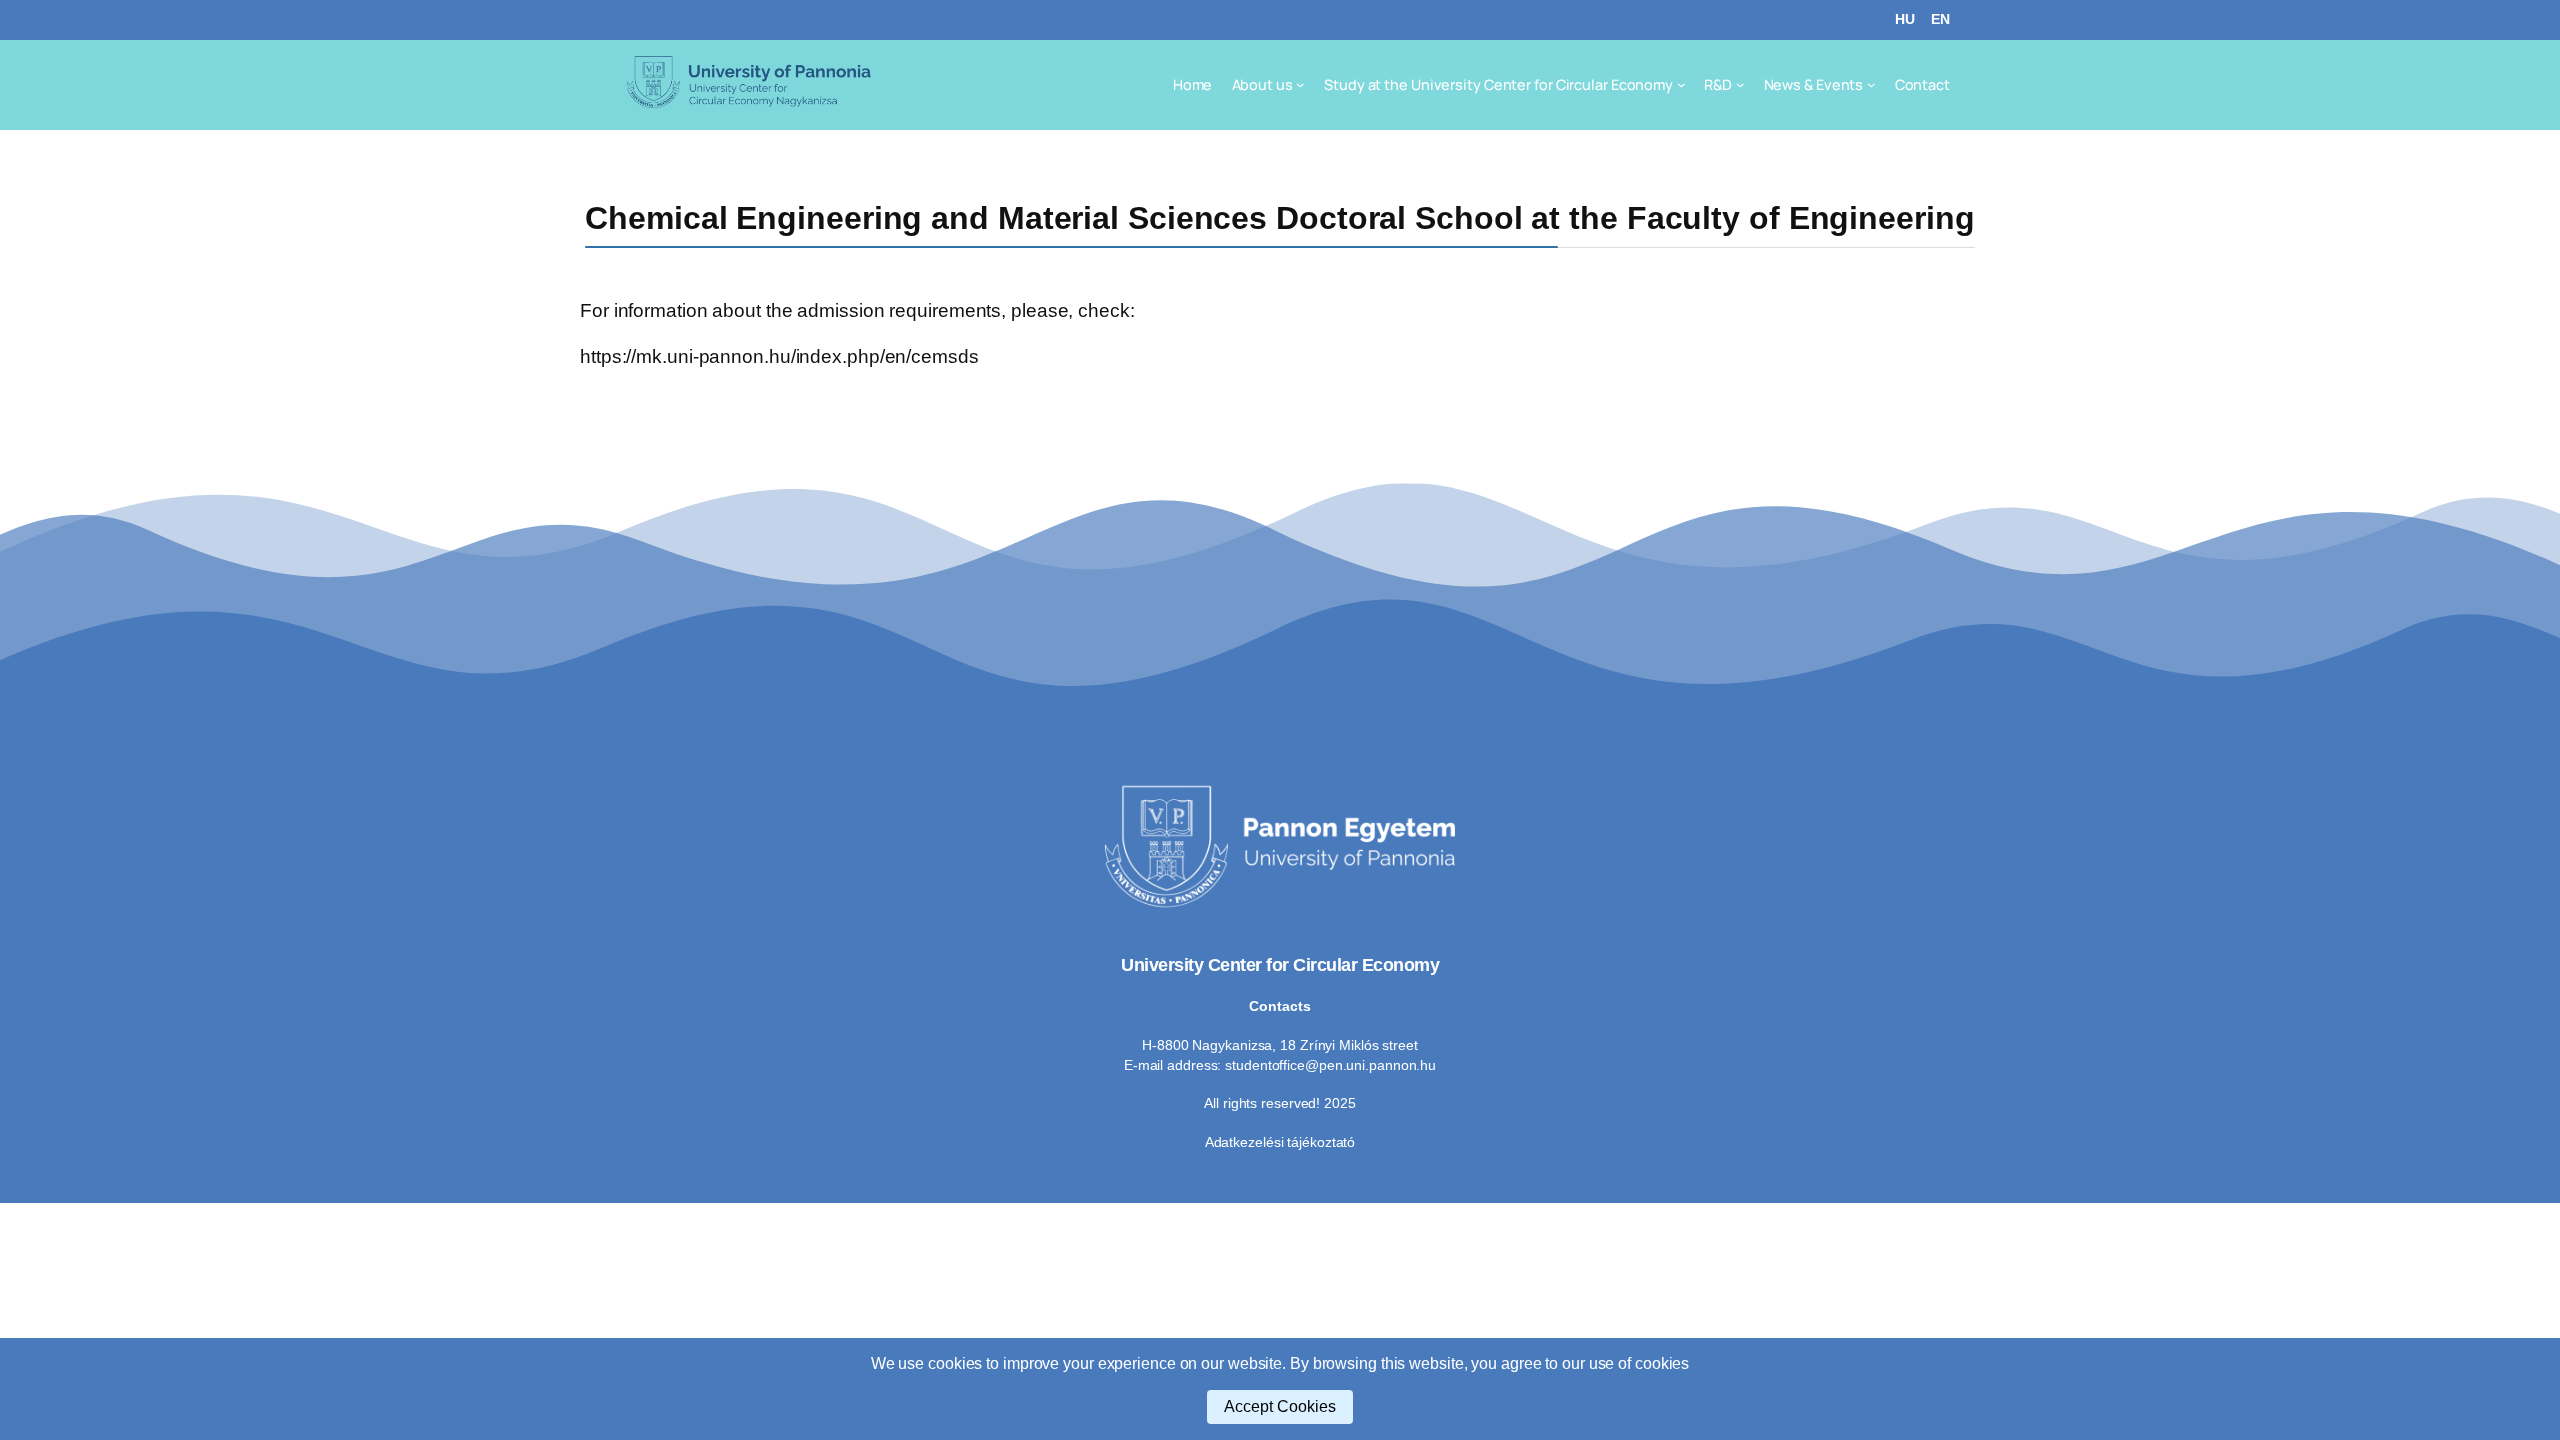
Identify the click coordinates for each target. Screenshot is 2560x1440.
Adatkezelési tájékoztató (1280, 1142)
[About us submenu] (1300, 84)
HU (1905, 19)
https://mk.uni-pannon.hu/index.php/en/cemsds (779, 356)
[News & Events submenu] (1871, 84)
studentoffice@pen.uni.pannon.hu (1330, 1065)
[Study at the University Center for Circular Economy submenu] (1681, 84)
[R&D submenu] (1740, 84)
